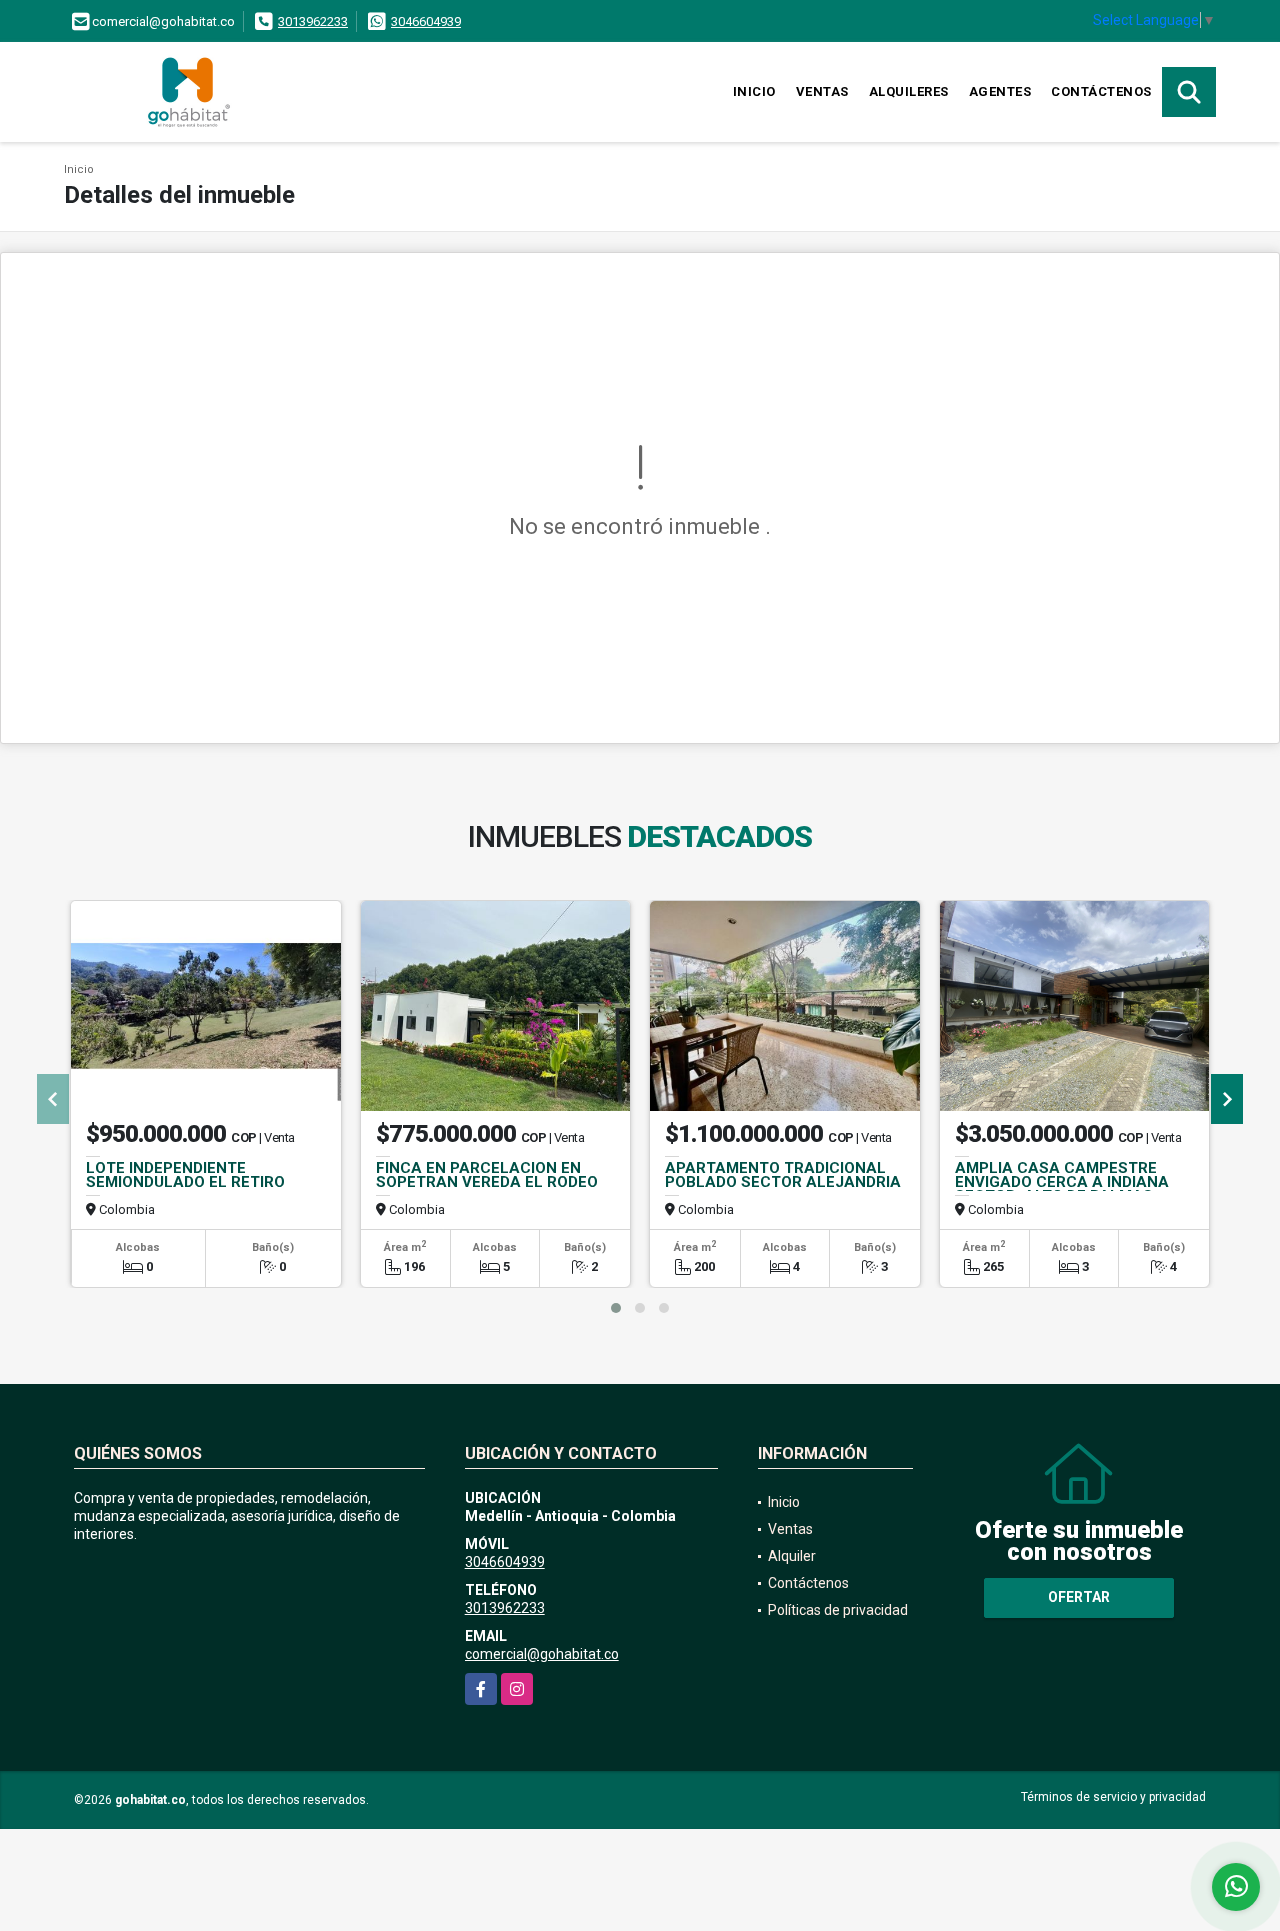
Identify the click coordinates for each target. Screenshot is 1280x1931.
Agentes (1000, 91)
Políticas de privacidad (838, 1610)
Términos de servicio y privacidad (1113, 1797)
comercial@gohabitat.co (542, 1654)
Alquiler (792, 1556)
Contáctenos (1101, 91)
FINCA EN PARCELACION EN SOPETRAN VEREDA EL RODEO (487, 1175)
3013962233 (313, 21)
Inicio (754, 91)
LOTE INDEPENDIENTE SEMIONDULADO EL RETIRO (185, 1175)
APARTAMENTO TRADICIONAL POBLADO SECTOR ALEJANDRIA (783, 1175)
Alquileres (909, 91)
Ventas (822, 91)
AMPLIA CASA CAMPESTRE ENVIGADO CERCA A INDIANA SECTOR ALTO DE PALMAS (1062, 1182)
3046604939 (426, 21)
